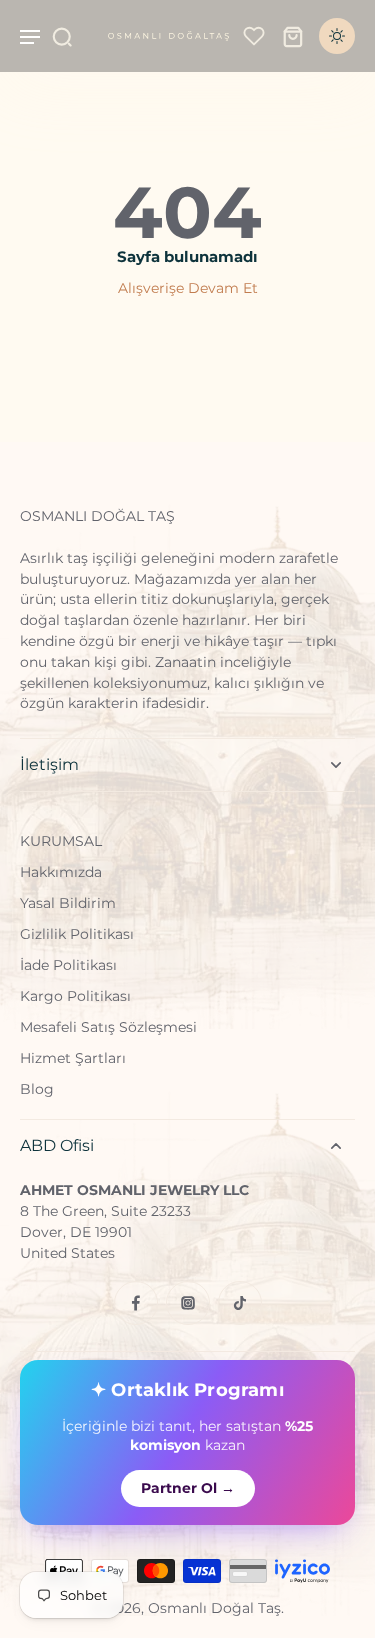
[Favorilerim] (254, 36)
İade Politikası (68, 965)
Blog (37, 1089)
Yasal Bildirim (68, 903)
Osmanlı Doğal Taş (214, 1608)
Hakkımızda (61, 872)
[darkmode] (337, 36)
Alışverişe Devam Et (188, 288)
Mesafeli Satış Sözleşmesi (108, 1027)
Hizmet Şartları (73, 1058)
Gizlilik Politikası (77, 934)
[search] (62, 36)
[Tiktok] (240, 1303)
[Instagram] (188, 1303)
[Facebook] (136, 1303)
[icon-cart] (293, 36)
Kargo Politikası (75, 996)
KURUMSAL (61, 841)
